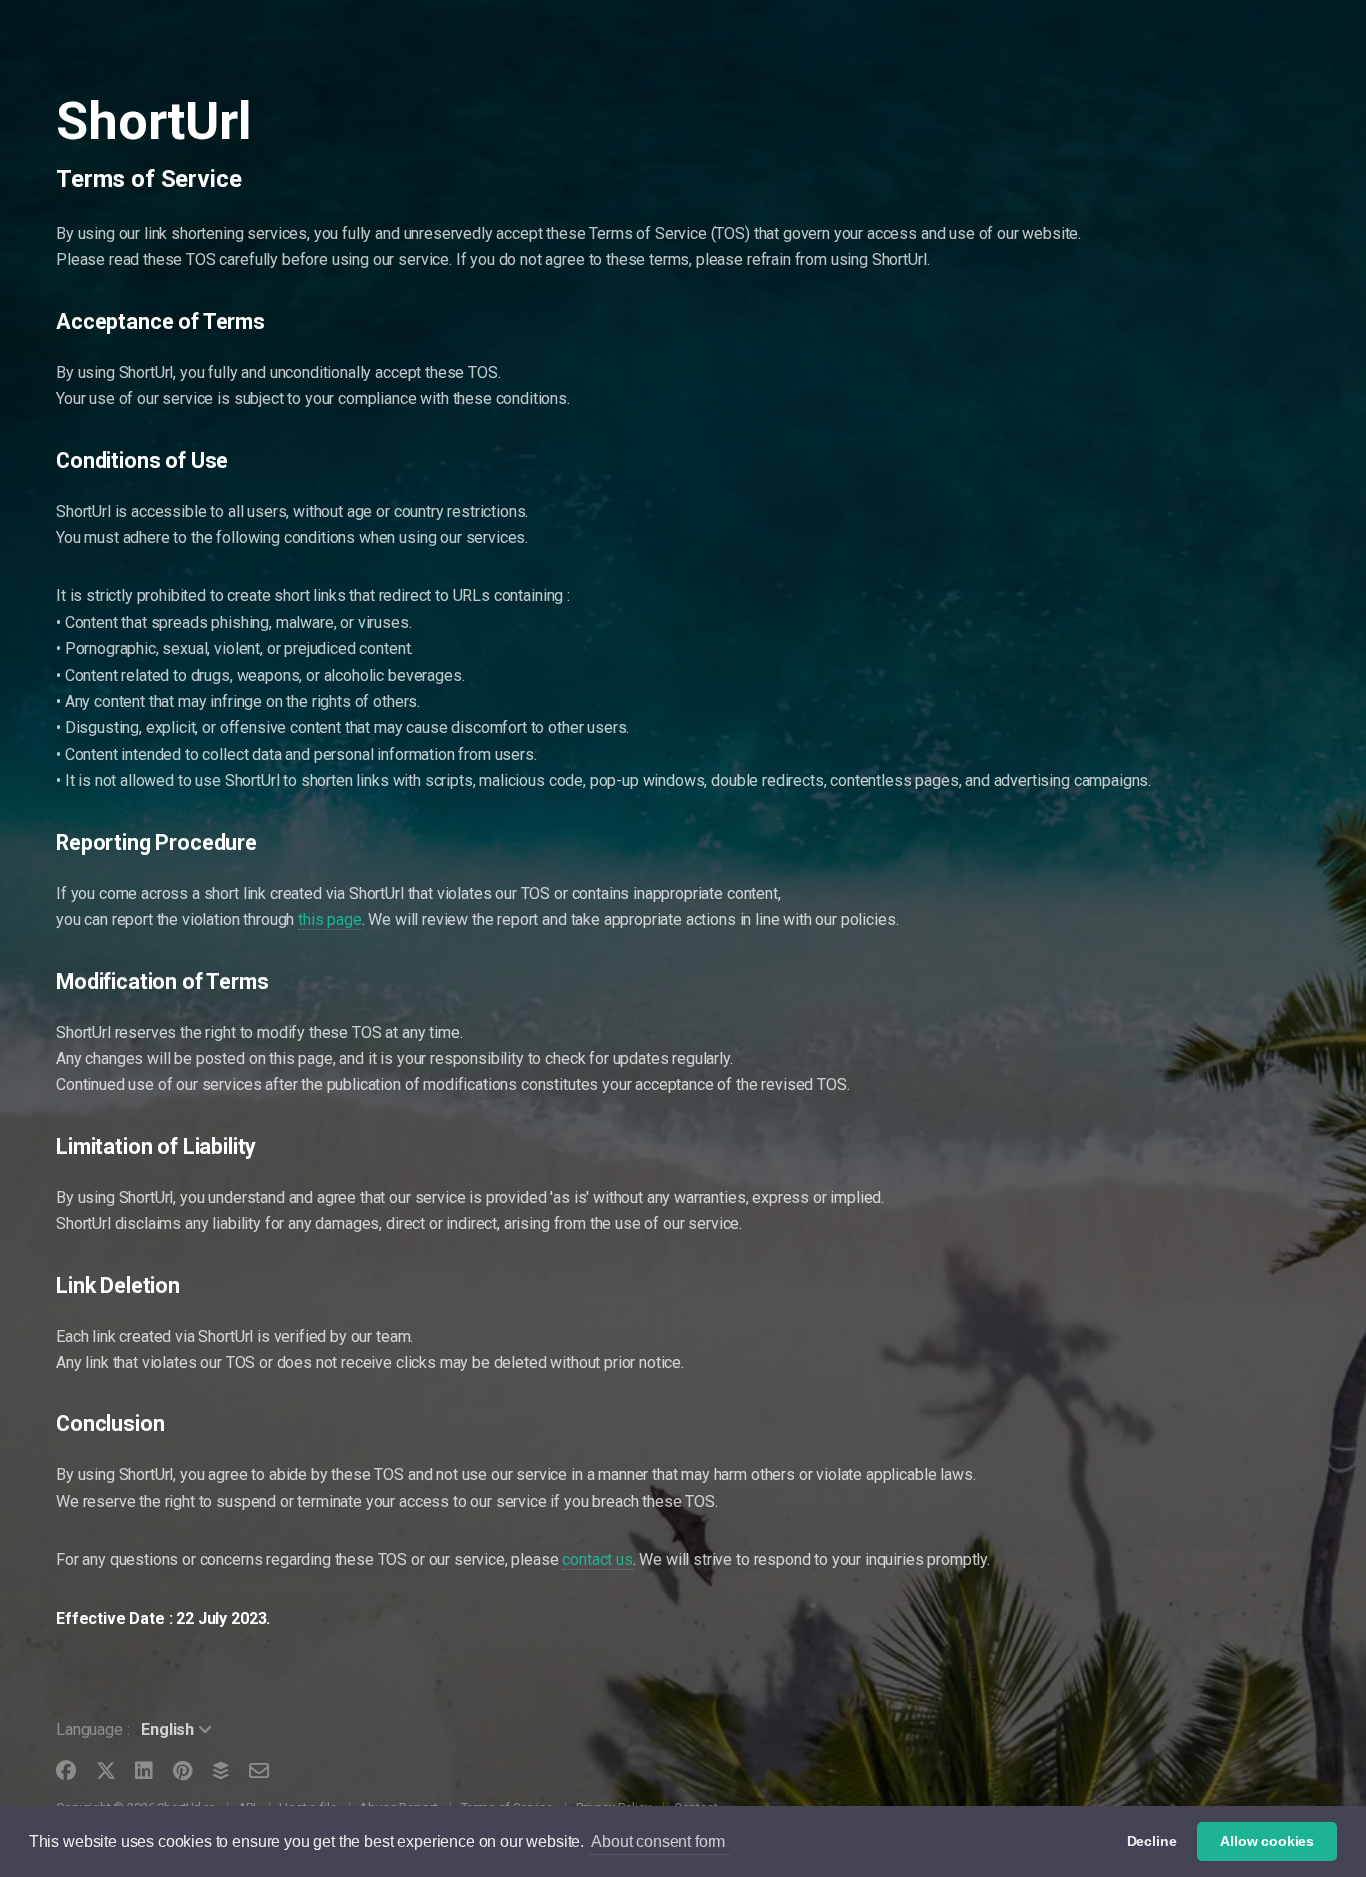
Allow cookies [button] (1267, 1841)
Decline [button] (1152, 1841)
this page (330, 919)
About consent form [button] (658, 1841)
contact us (597, 1559)
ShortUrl (154, 121)
